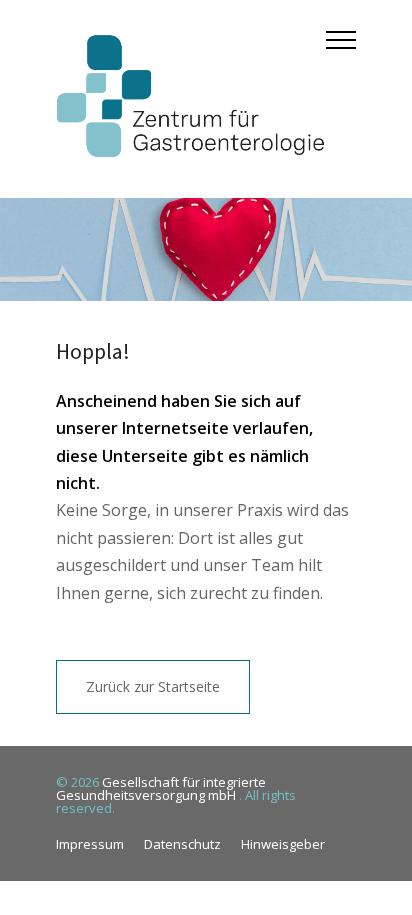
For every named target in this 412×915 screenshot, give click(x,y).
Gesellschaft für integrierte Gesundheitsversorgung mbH (161, 788)
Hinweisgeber (283, 844)
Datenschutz (182, 844)
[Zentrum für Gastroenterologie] (191, 99)
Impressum (90, 844)
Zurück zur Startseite (153, 686)
